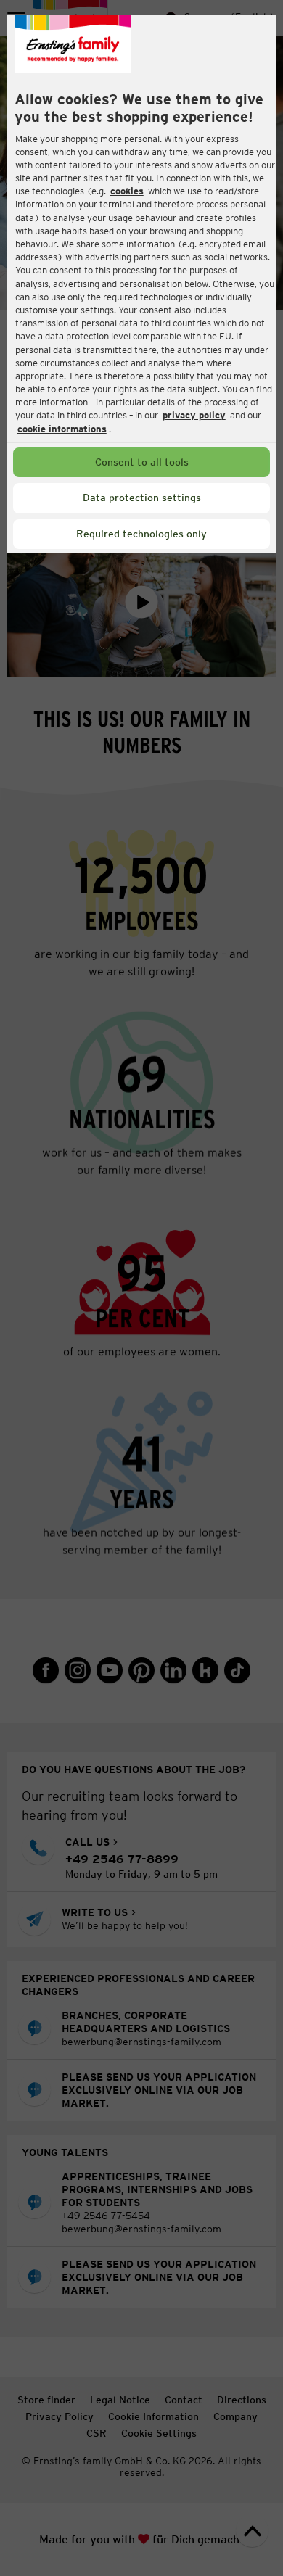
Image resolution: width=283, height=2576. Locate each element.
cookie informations (62, 429)
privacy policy (194, 415)
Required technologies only (141, 534)
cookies (127, 191)
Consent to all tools (142, 462)
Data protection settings (142, 498)
